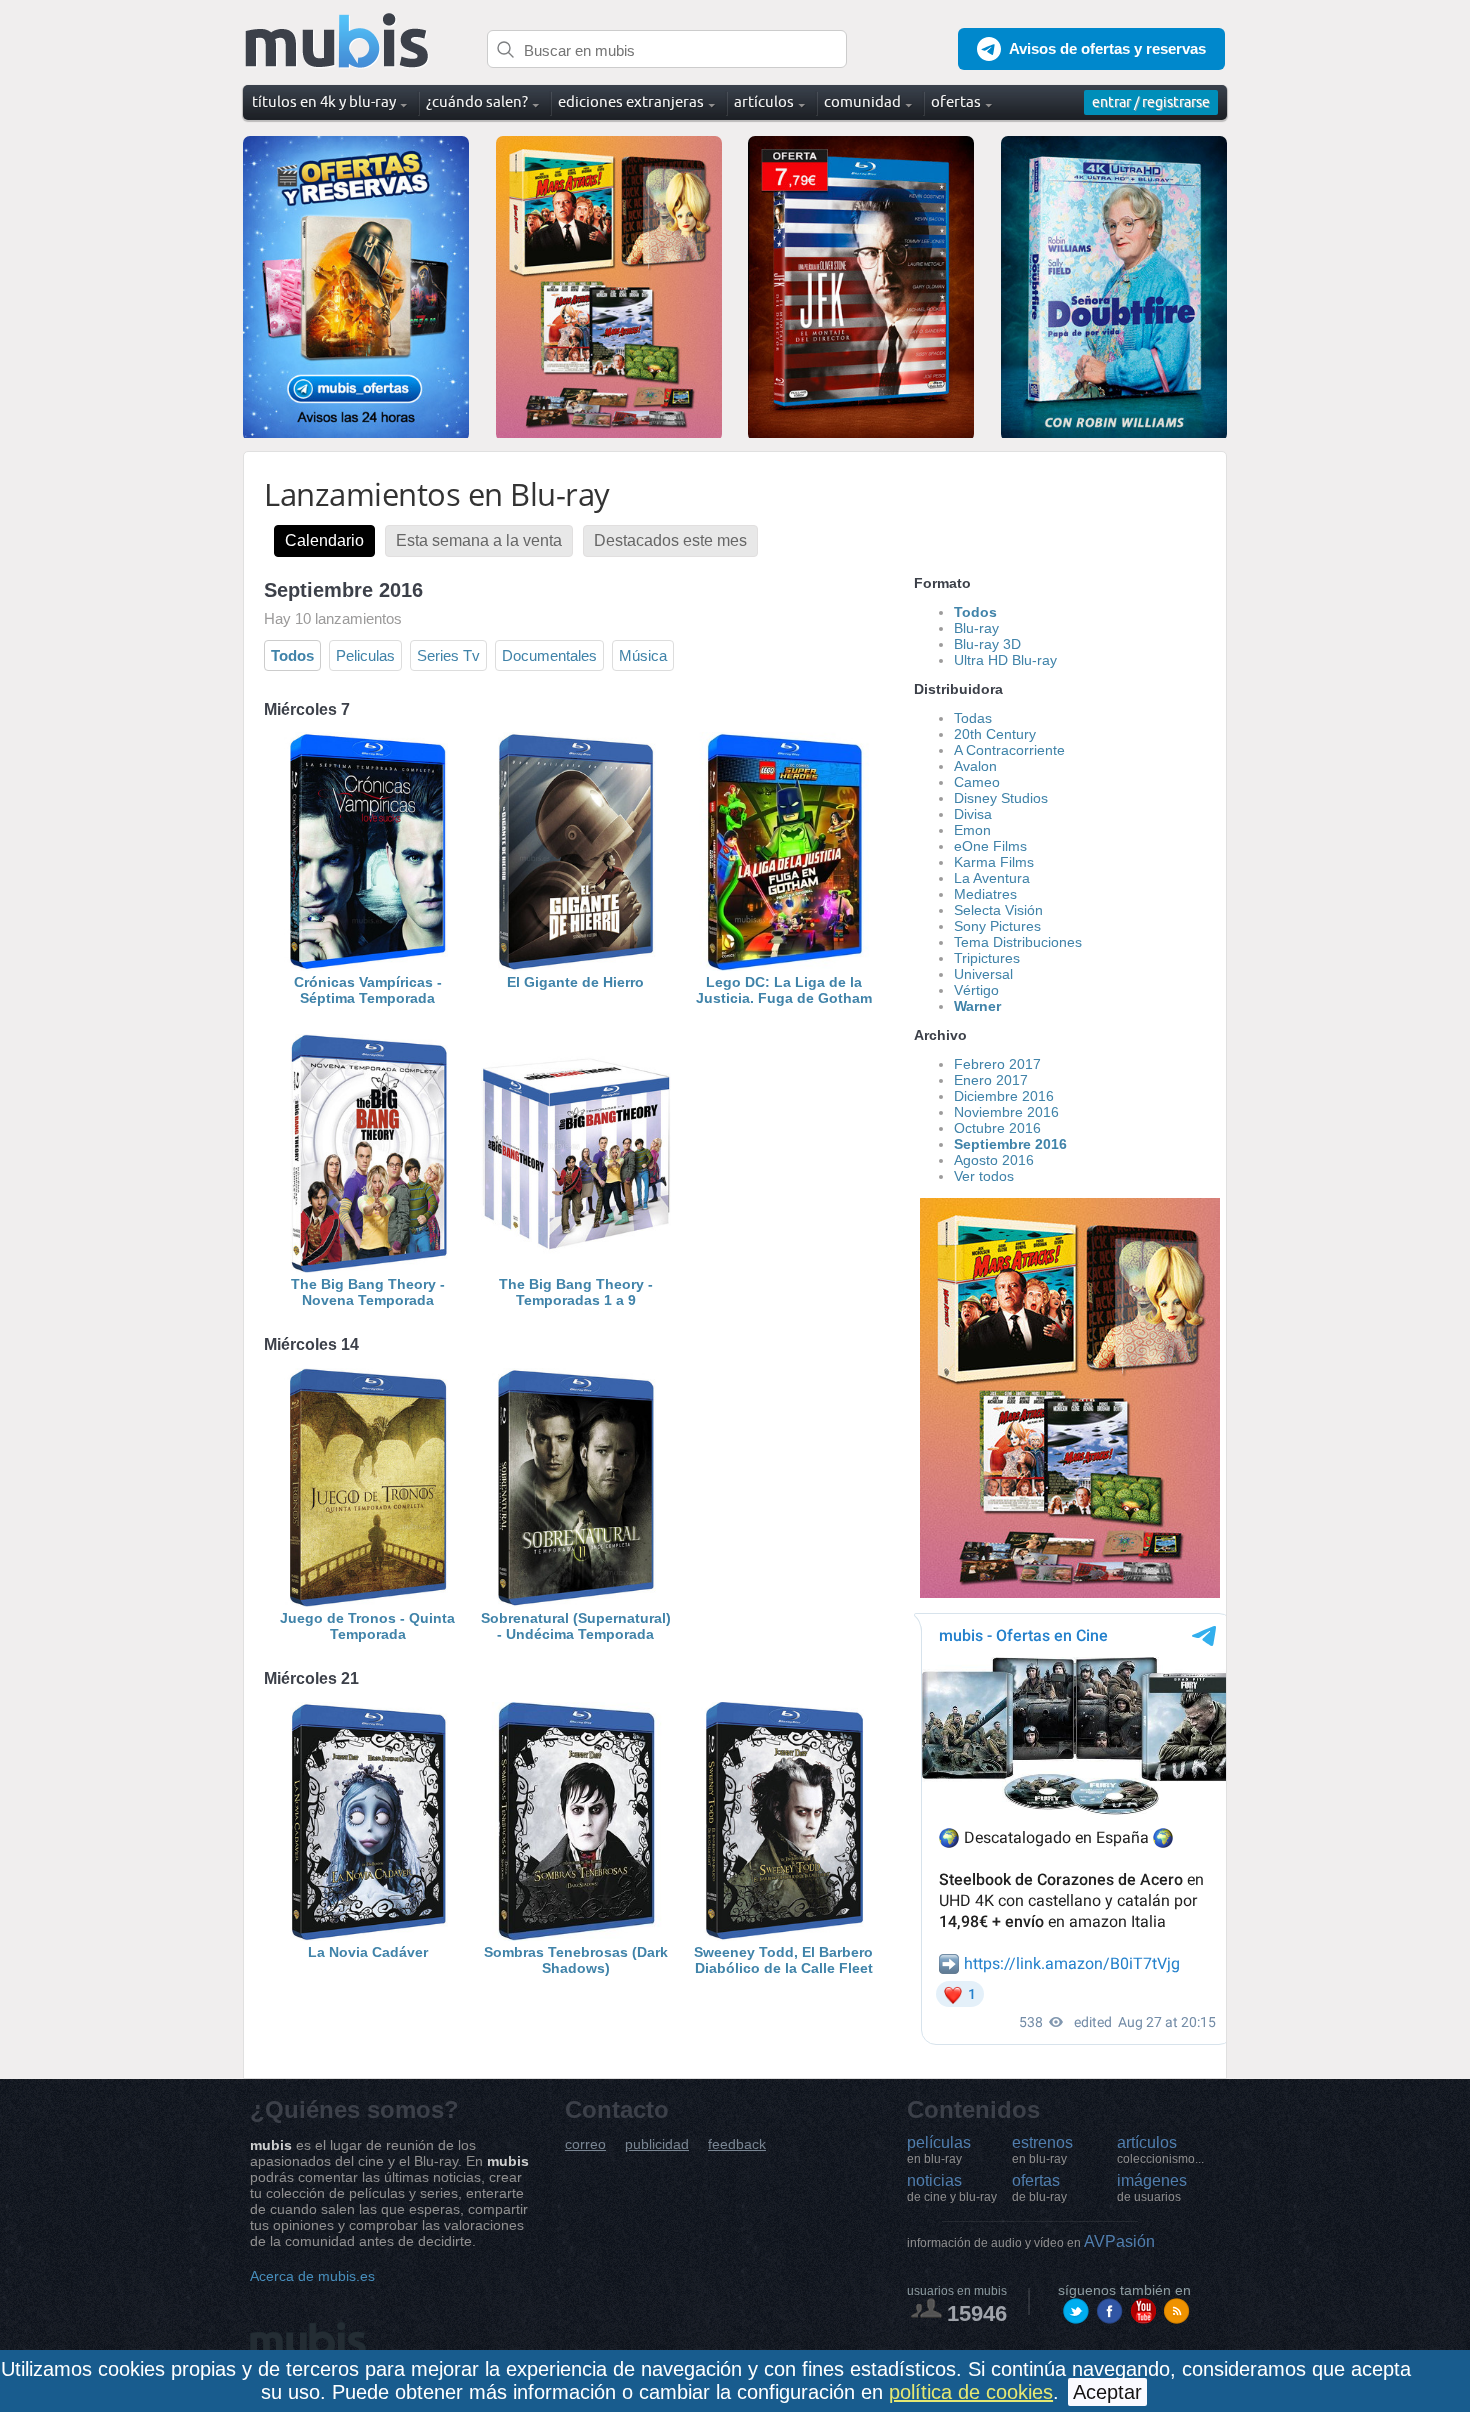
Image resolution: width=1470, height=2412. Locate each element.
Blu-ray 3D (987, 644)
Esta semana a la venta (479, 540)
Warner (977, 1006)
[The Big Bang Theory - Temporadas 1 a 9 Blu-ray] (576, 1268)
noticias (952, 2188)
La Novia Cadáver (368, 1952)
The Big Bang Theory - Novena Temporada (368, 1292)
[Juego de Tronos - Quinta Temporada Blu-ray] (368, 1602)
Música (643, 655)
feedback (737, 2144)
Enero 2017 (991, 1080)
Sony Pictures (997, 926)
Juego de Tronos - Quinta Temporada (367, 1626)
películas (939, 2150)
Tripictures (987, 958)
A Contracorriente (1009, 750)
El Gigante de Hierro (575, 982)
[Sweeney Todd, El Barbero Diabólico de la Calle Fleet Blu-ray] (784, 1936)
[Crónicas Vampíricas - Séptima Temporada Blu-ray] (368, 966)
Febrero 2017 (997, 1064)
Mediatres (985, 894)
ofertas (1039, 2188)
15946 (977, 2313)
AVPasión (1031, 2241)
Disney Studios (1001, 798)
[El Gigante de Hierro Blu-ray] (576, 966)
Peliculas (365, 655)
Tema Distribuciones (1018, 942)
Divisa (973, 814)
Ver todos (984, 1176)
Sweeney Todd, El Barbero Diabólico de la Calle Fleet (783, 1960)
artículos (1160, 2150)
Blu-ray (976, 628)
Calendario (324, 540)
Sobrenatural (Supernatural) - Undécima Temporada (576, 1626)
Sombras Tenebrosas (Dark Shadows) (576, 1960)
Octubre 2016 (997, 1128)
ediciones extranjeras (631, 101)
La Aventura (992, 878)
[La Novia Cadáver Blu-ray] (368, 1936)
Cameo (977, 782)
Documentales (549, 655)
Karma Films (994, 862)
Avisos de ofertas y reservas (1107, 48)
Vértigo (976, 990)
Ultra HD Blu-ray (1005, 660)
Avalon (975, 766)
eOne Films (990, 846)
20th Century (995, 734)
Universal (983, 974)
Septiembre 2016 (1010, 1144)
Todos (292, 655)
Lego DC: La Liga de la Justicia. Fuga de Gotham (784, 990)
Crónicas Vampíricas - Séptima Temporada (368, 990)
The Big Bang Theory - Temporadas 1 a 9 (576, 1292)
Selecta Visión (998, 910)
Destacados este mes (670, 540)
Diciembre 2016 (1004, 1096)
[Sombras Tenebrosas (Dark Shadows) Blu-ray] (576, 1936)
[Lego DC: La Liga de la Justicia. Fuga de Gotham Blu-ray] (784, 966)
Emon (972, 830)
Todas (973, 718)
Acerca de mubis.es (312, 2276)
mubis (337, 41)
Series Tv (448, 655)
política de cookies (971, 2392)
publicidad (657, 2144)
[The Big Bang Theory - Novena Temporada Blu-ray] (368, 1268)
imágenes (1152, 2188)
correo (585, 2144)
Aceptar (1107, 2392)
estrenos (1042, 2150)
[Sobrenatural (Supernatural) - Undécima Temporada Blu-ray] (576, 1602)
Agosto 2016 (994, 1160)
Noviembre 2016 (1006, 1112)
